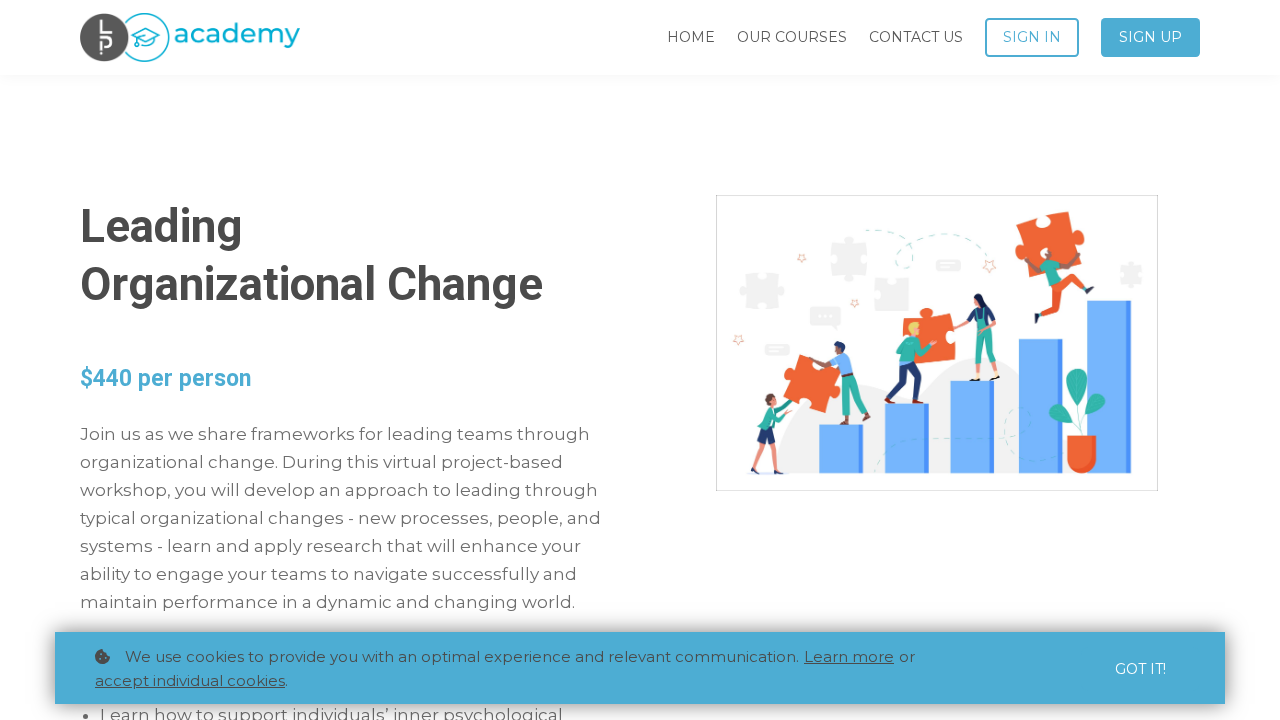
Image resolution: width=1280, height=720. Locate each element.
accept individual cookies (190, 680)
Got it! (1140, 669)
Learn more (849, 656)
